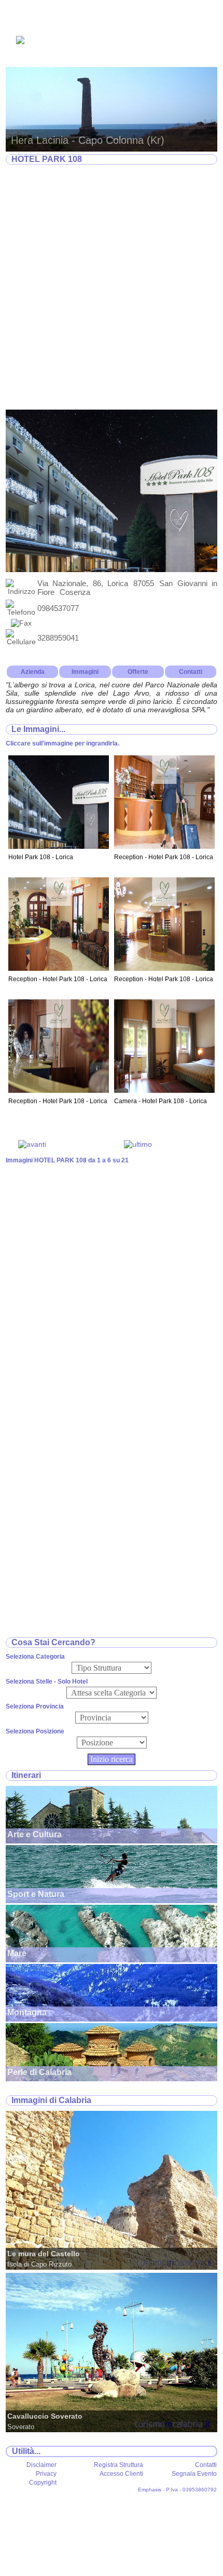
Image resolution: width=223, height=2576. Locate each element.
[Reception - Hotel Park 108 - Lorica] (164, 846)
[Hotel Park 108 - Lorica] (59, 846)
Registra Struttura (119, 2465)
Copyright (43, 2483)
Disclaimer (41, 2465)
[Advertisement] (112, 288)
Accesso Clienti (121, 2474)
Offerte (138, 672)
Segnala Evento (194, 2474)
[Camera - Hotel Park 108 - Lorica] (164, 1090)
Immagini (85, 672)
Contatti (191, 672)
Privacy (46, 2474)
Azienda (33, 672)
